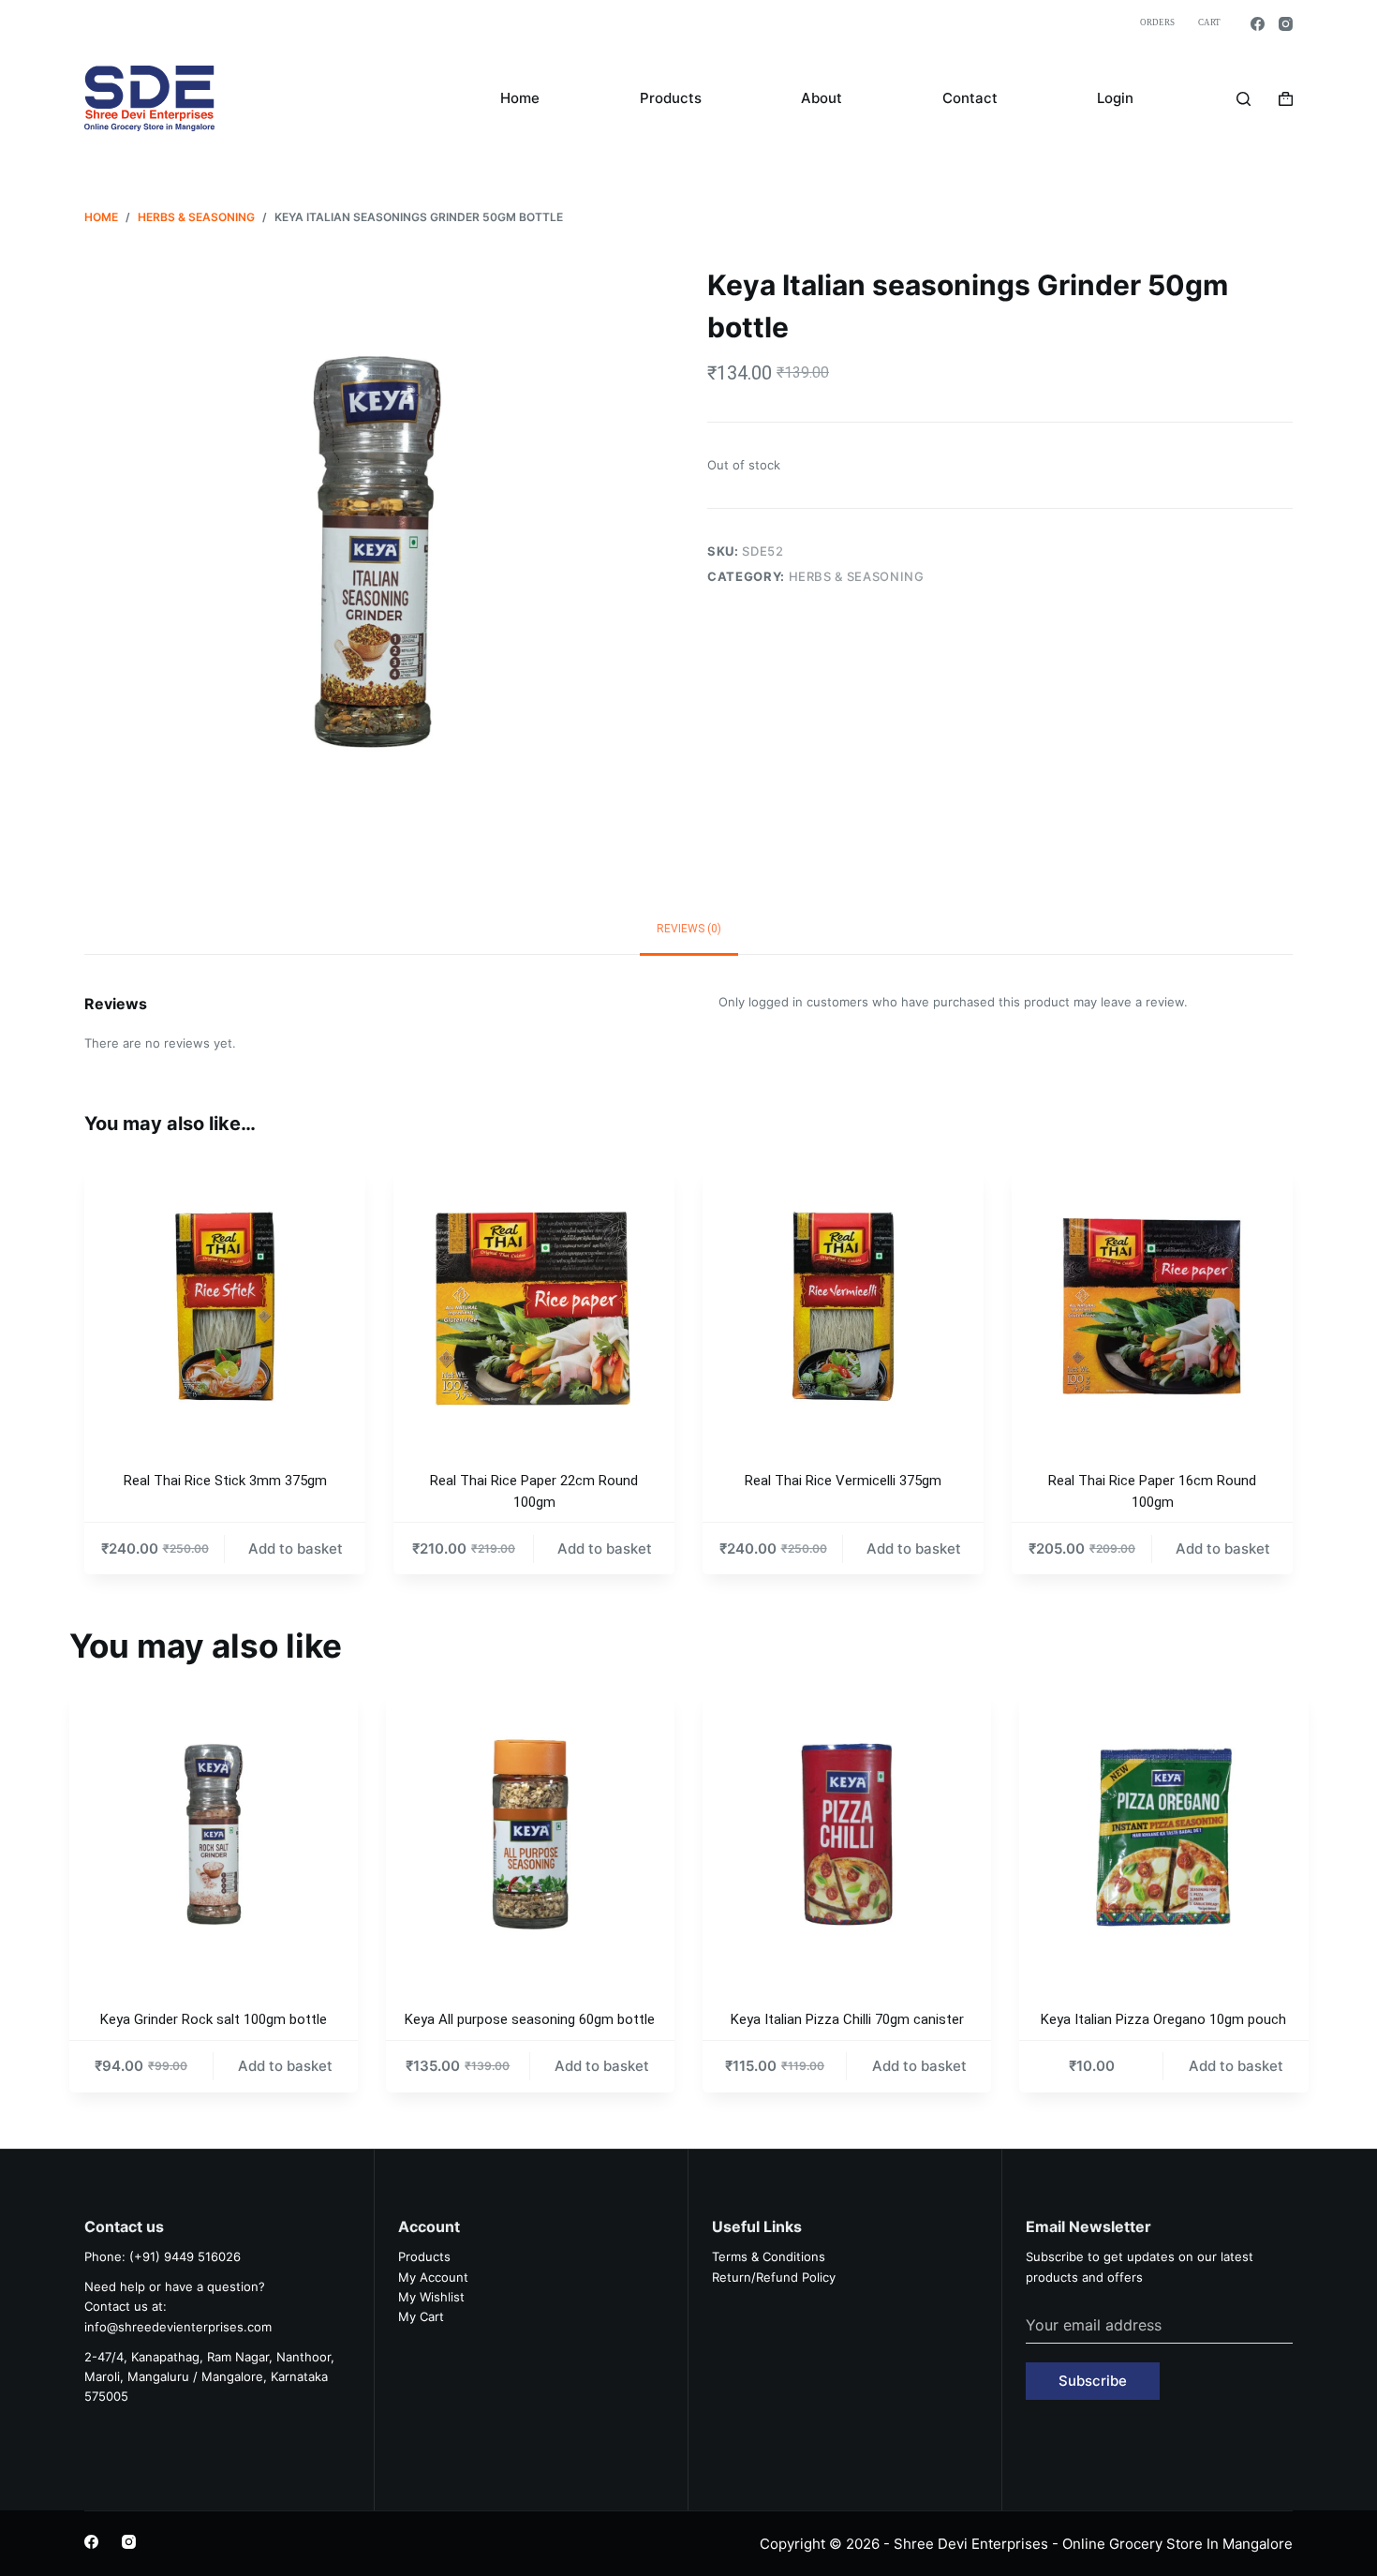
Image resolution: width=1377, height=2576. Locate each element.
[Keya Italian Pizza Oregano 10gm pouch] (1163, 1834)
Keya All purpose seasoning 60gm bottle (530, 2019)
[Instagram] (1286, 24)
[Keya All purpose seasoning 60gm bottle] (530, 1834)
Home (520, 98)
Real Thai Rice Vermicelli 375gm (843, 1481)
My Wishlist (431, 2297)
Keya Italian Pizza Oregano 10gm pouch (1163, 2019)
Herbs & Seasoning (857, 576)
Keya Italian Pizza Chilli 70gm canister (847, 2019)
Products (671, 98)
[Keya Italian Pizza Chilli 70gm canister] (847, 1834)
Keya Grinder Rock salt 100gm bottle (214, 2019)
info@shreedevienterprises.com (178, 2327)
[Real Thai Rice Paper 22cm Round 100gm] (534, 1306)
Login (1115, 98)
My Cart (421, 2316)
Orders (1157, 22)
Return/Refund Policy (774, 2277)
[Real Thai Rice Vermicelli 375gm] (843, 1306)
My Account (433, 2277)
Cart (1209, 22)
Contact (970, 98)
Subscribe (1093, 2381)
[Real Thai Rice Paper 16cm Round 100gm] (1152, 1306)
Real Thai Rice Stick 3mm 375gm (225, 1481)
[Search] (1244, 99)
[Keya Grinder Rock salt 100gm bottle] (214, 1834)
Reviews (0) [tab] (689, 929)
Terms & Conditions (769, 2256)
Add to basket (296, 1549)
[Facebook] (1258, 24)
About (822, 98)
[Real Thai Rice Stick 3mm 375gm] (225, 1306)
